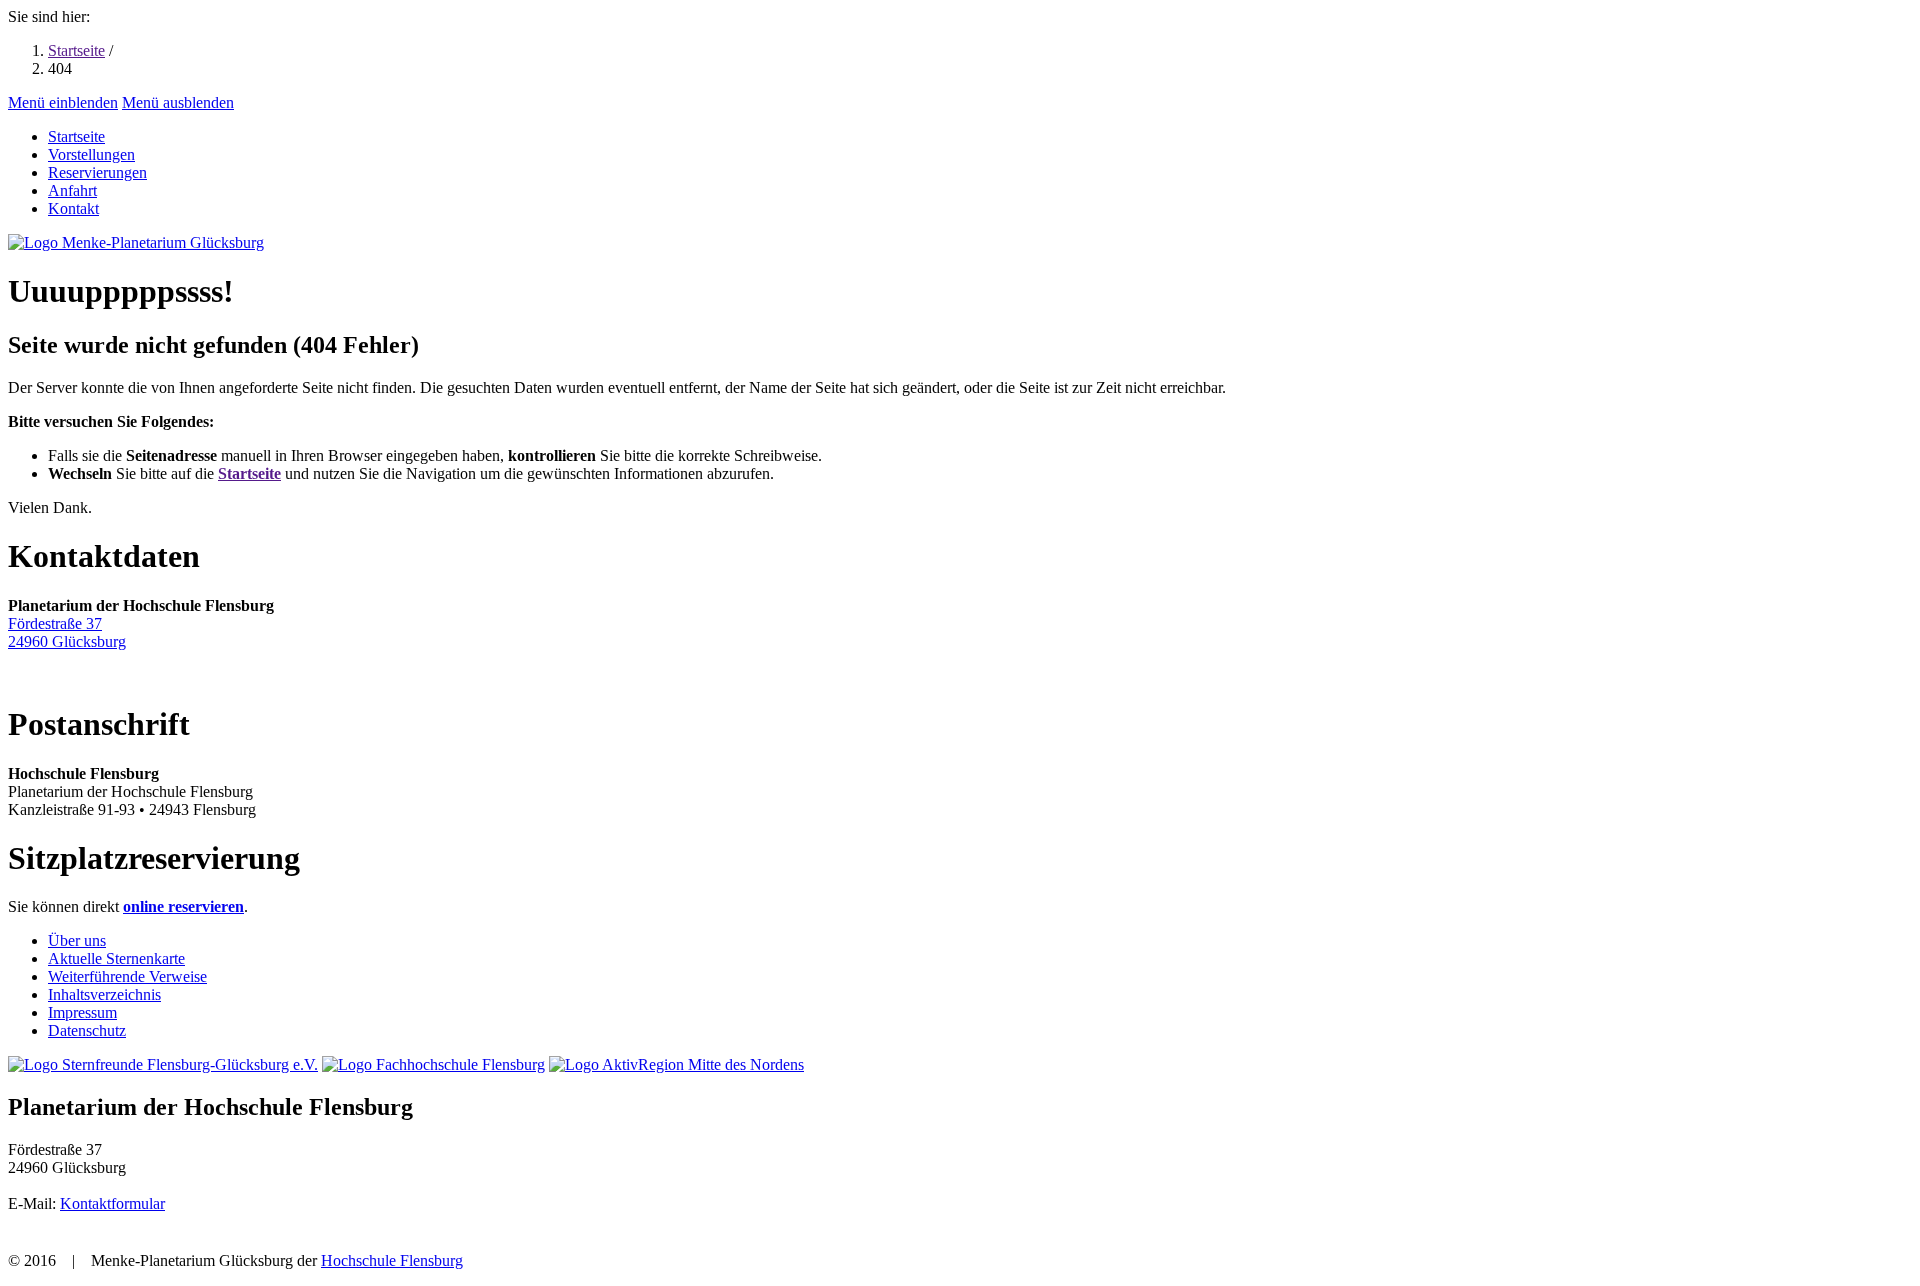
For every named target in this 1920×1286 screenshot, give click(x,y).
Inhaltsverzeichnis (104, 994)
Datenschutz (87, 1030)
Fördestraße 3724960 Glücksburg (67, 632)
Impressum (82, 1012)
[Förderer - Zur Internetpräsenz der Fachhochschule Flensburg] (433, 1064)
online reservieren (183, 906)
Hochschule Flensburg (392, 1260)
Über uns (77, 940)
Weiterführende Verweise (127, 976)
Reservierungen (97, 172)
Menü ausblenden (178, 102)
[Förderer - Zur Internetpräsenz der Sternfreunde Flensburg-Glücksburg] (163, 1064)
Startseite (76, 50)
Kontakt (73, 208)
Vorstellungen (91, 154)
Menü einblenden (63, 102)
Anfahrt (72, 190)
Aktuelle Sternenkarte (116, 958)
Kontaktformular (112, 1203)
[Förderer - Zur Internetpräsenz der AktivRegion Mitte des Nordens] (676, 1064)
